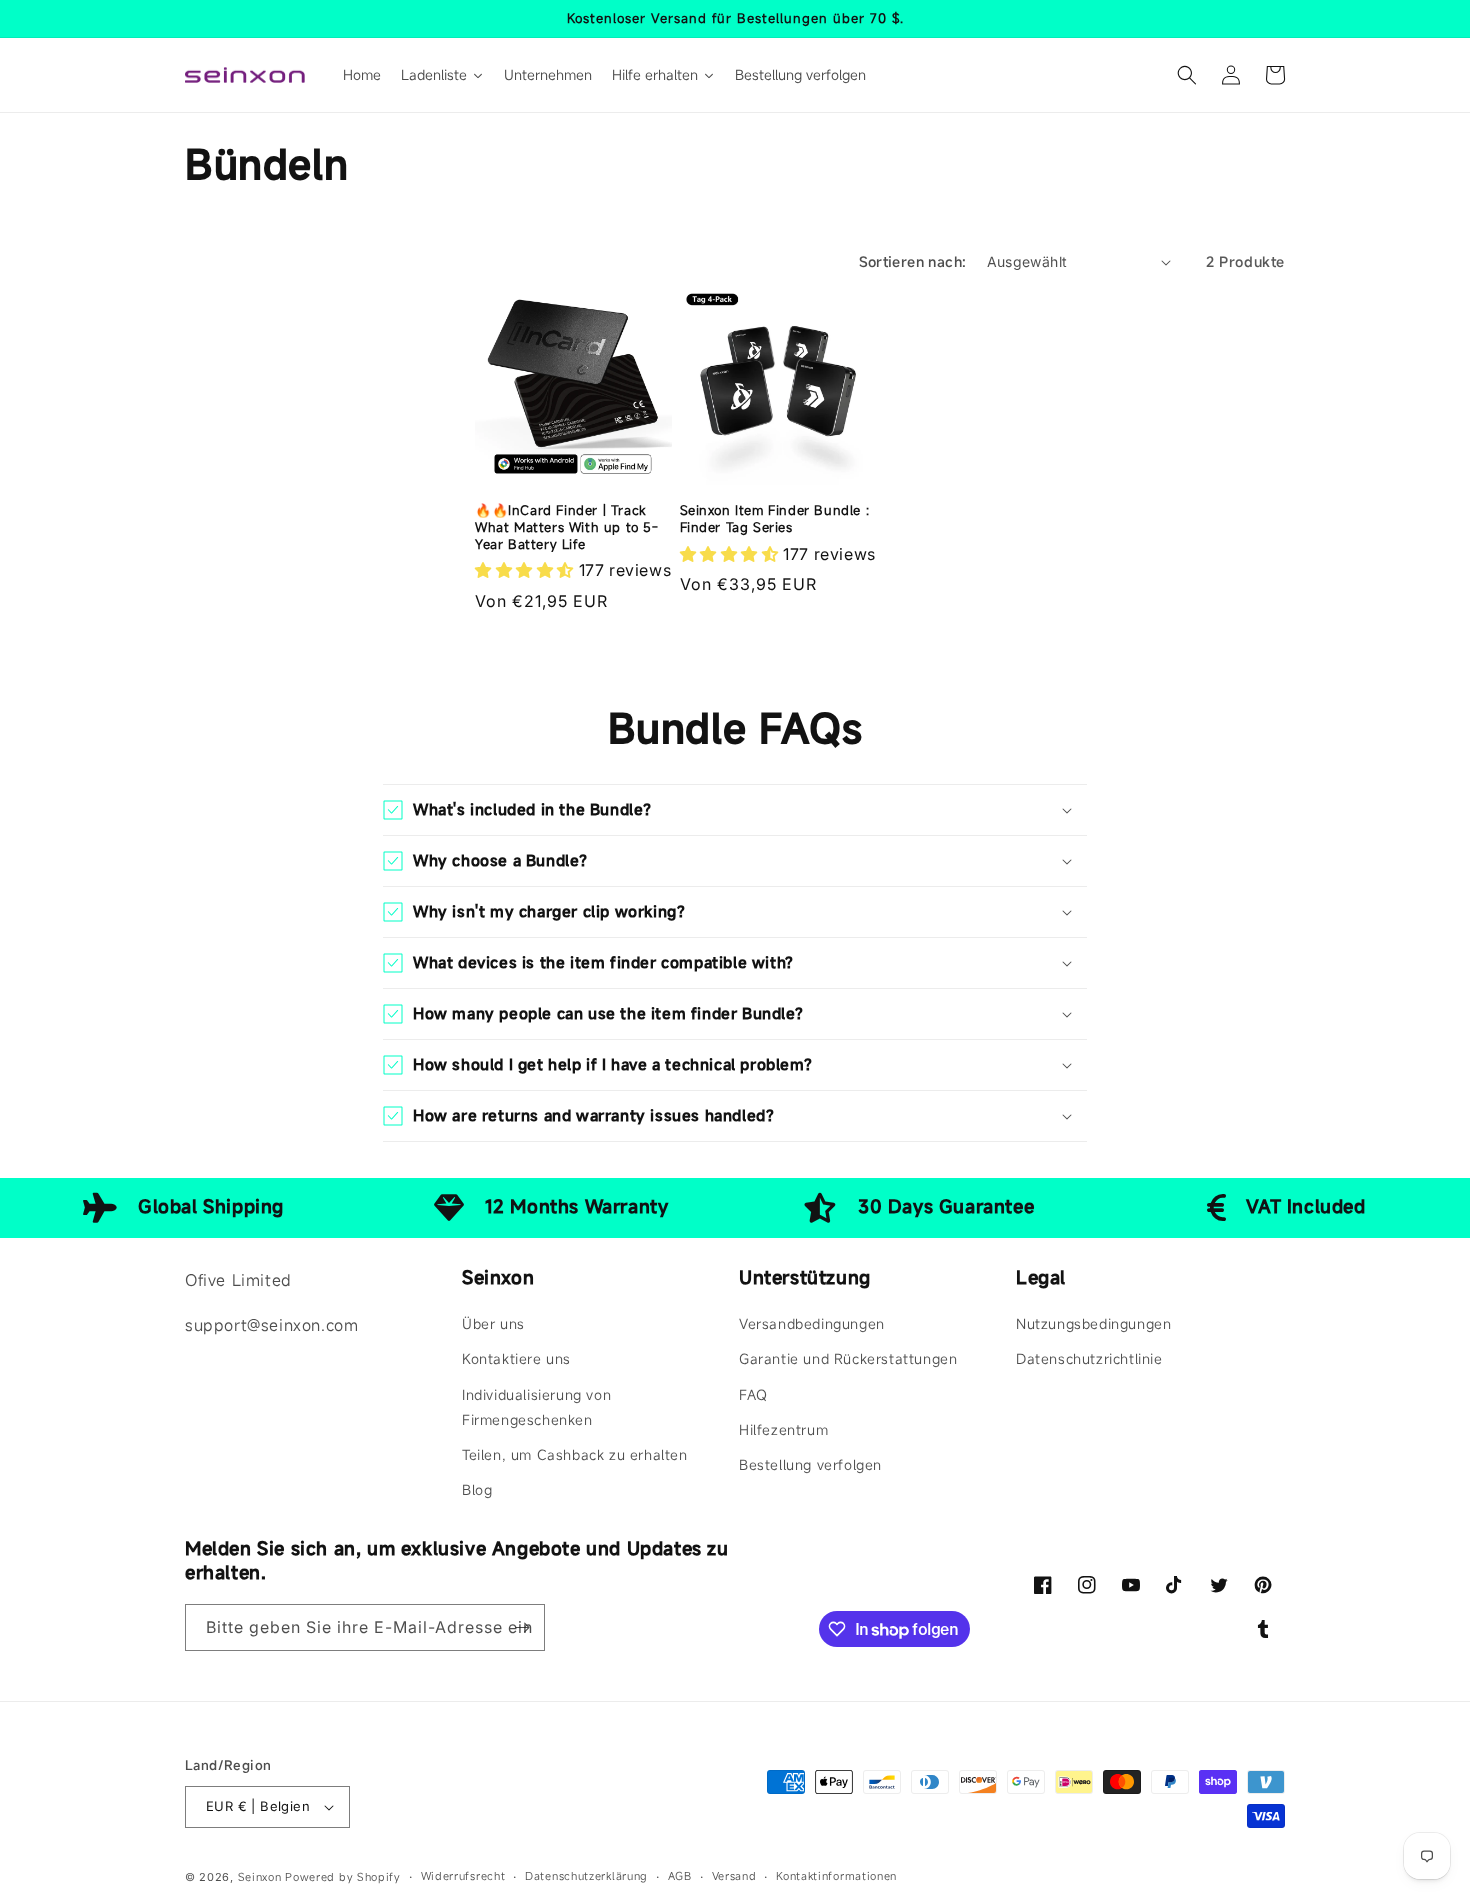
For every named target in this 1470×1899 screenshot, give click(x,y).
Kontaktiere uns (516, 1358)
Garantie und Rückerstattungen (848, 1358)
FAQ (753, 1394)
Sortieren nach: (913, 261)
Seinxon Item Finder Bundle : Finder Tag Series (775, 519)
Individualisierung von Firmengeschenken (536, 1407)
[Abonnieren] (522, 1627)
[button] (1187, 75)
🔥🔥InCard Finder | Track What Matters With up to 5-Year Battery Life (567, 527)
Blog (477, 1489)
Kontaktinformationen (836, 1876)
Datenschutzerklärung (586, 1876)
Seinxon (260, 1877)
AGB (680, 1876)
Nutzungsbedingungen (1093, 1323)
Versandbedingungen (812, 1323)
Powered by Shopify (343, 1877)
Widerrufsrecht (463, 1876)
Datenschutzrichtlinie (1089, 1358)
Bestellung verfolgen (810, 1464)
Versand (734, 1876)
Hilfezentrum (783, 1429)
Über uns (493, 1323)
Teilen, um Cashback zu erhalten (575, 1454)
